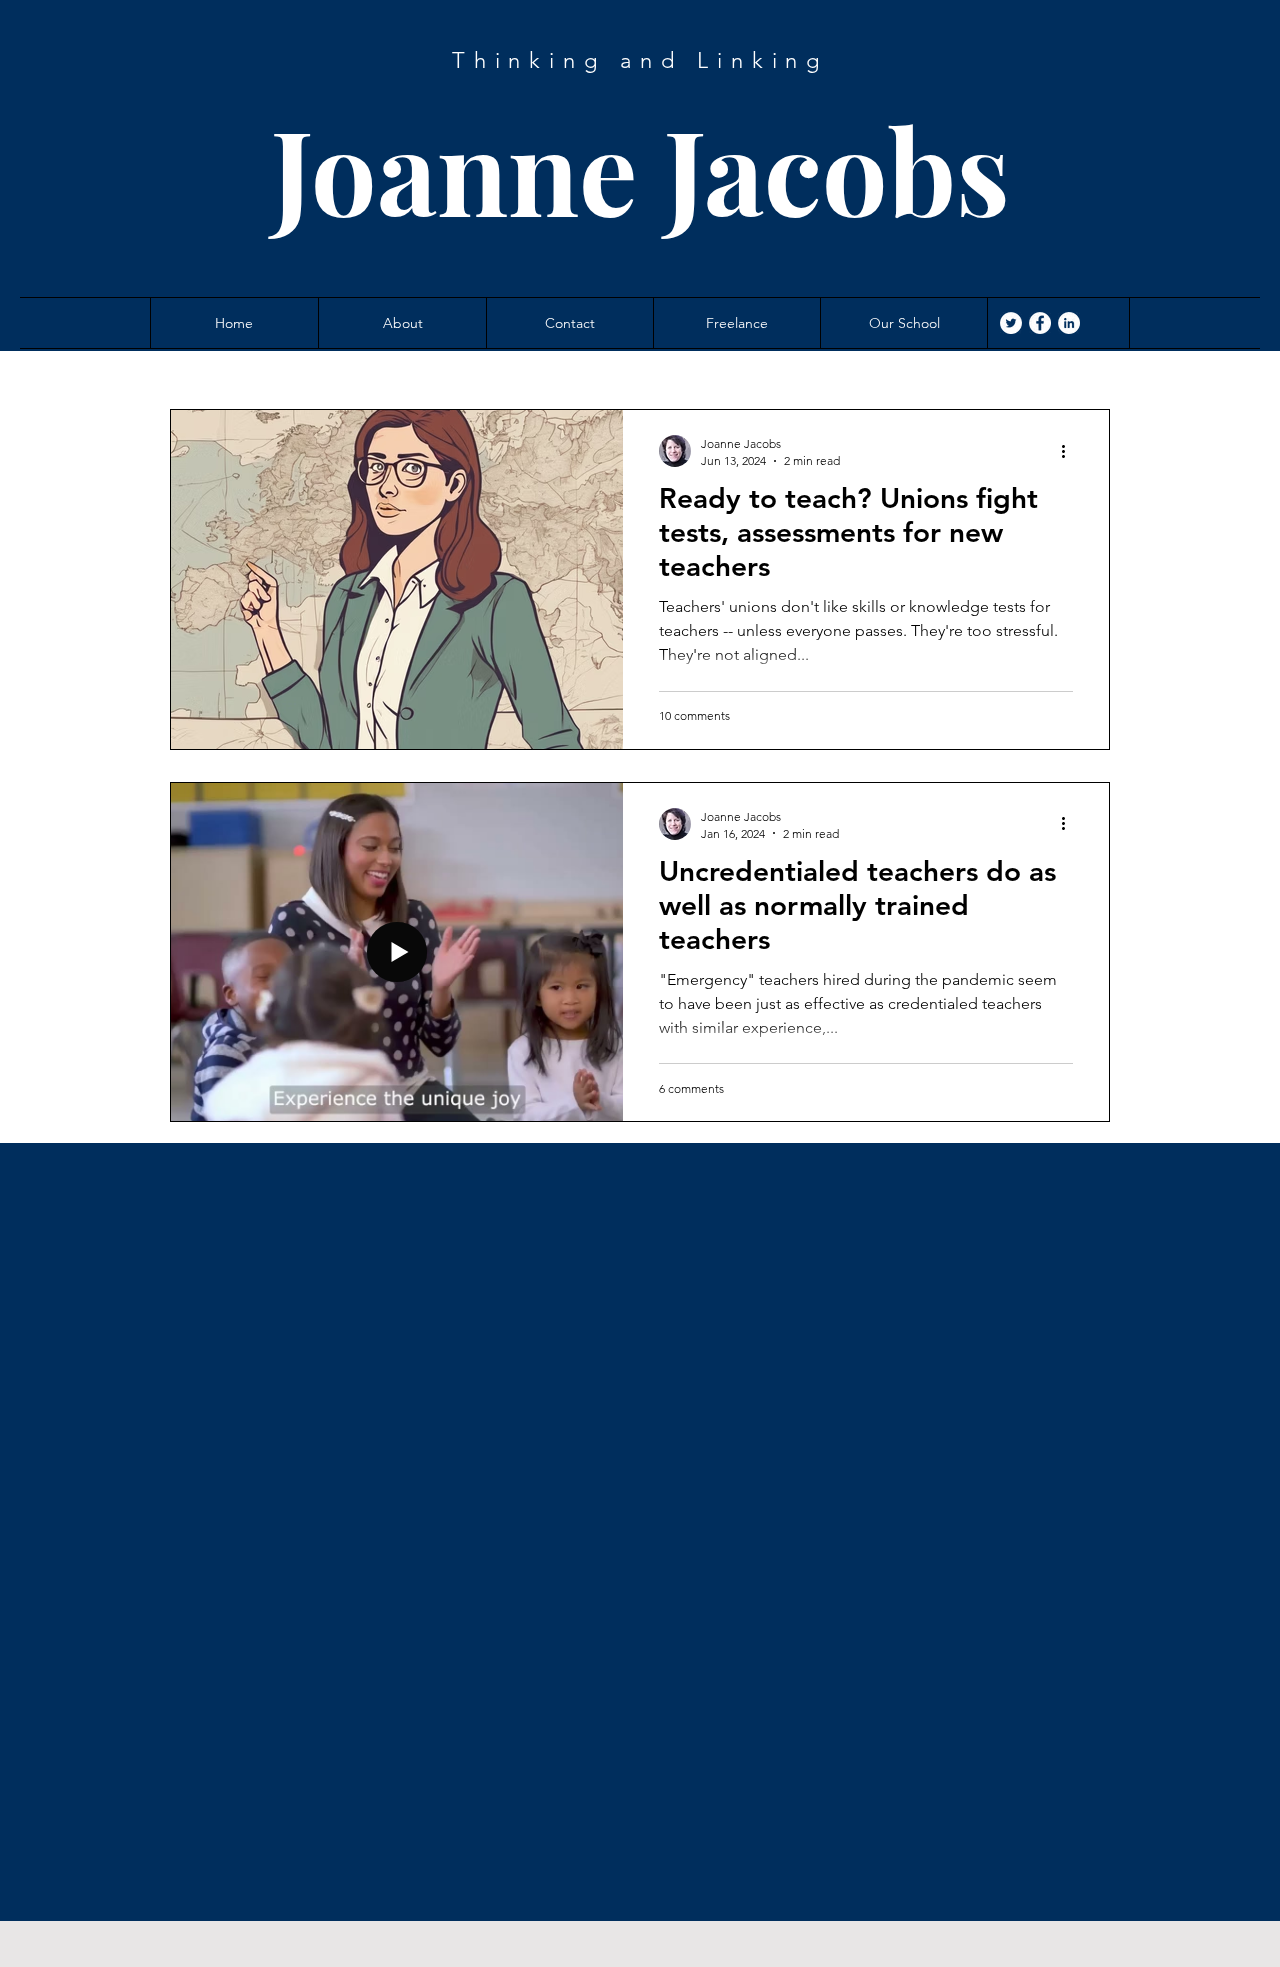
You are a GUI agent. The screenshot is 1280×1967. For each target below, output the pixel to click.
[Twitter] (1011, 323)
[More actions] (1070, 451)
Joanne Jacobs (640, 168)
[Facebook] (1040, 323)
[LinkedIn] (1069, 323)
